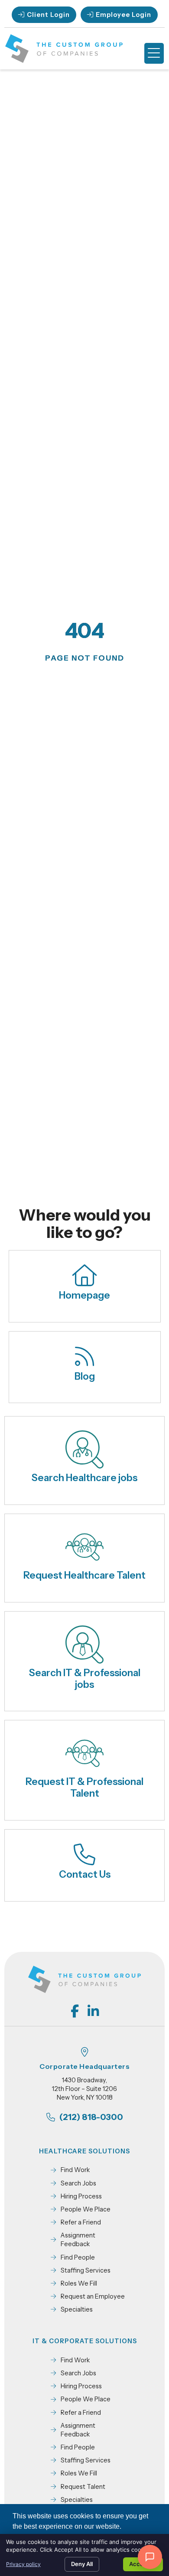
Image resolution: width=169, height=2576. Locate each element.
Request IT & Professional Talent (84, 1787)
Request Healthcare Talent (84, 1575)
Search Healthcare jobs (84, 1478)
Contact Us (85, 1874)
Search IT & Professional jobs (85, 1679)
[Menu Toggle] (154, 53)
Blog (85, 1376)
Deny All (82, 2564)
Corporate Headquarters (84, 2066)
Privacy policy (23, 2564)
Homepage (84, 1295)
